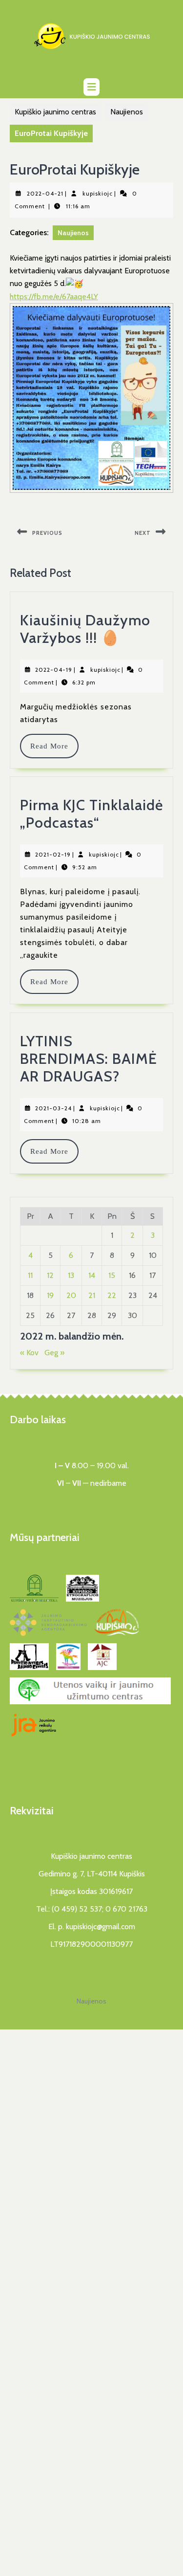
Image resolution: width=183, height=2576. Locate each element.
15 (112, 1275)
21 (92, 1295)
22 (112, 1295)
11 (30, 1275)
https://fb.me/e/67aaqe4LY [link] (54, 297)
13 (71, 1275)
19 (50, 1295)
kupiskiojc (98, 193)
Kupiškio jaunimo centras (55, 112)
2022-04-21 (45, 193)
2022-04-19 (54, 670)
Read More (54, 746)
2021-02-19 (53, 854)
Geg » (54, 1353)
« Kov (29, 1353)
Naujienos (127, 112)
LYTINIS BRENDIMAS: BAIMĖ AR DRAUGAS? (89, 1059)
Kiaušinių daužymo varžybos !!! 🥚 (85, 629)
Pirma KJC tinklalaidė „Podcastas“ (91, 814)
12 (50, 1275)
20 (71, 1295)
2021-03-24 (53, 1108)
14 (92, 1275)
